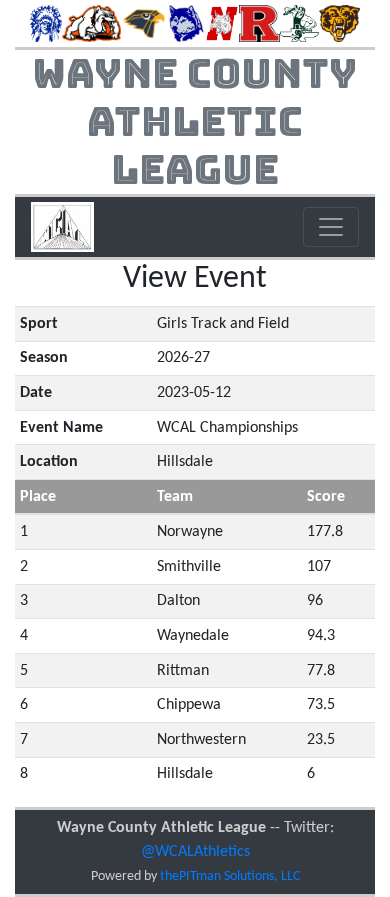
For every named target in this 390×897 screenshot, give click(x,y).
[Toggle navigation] (331, 227)
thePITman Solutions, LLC (230, 876)
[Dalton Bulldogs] (91, 23)
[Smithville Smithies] (299, 23)
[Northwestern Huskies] (186, 23)
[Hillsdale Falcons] (145, 23)
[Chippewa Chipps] (46, 23)
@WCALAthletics (195, 852)
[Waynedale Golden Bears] (339, 23)
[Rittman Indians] (259, 23)
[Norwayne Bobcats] (221, 23)
